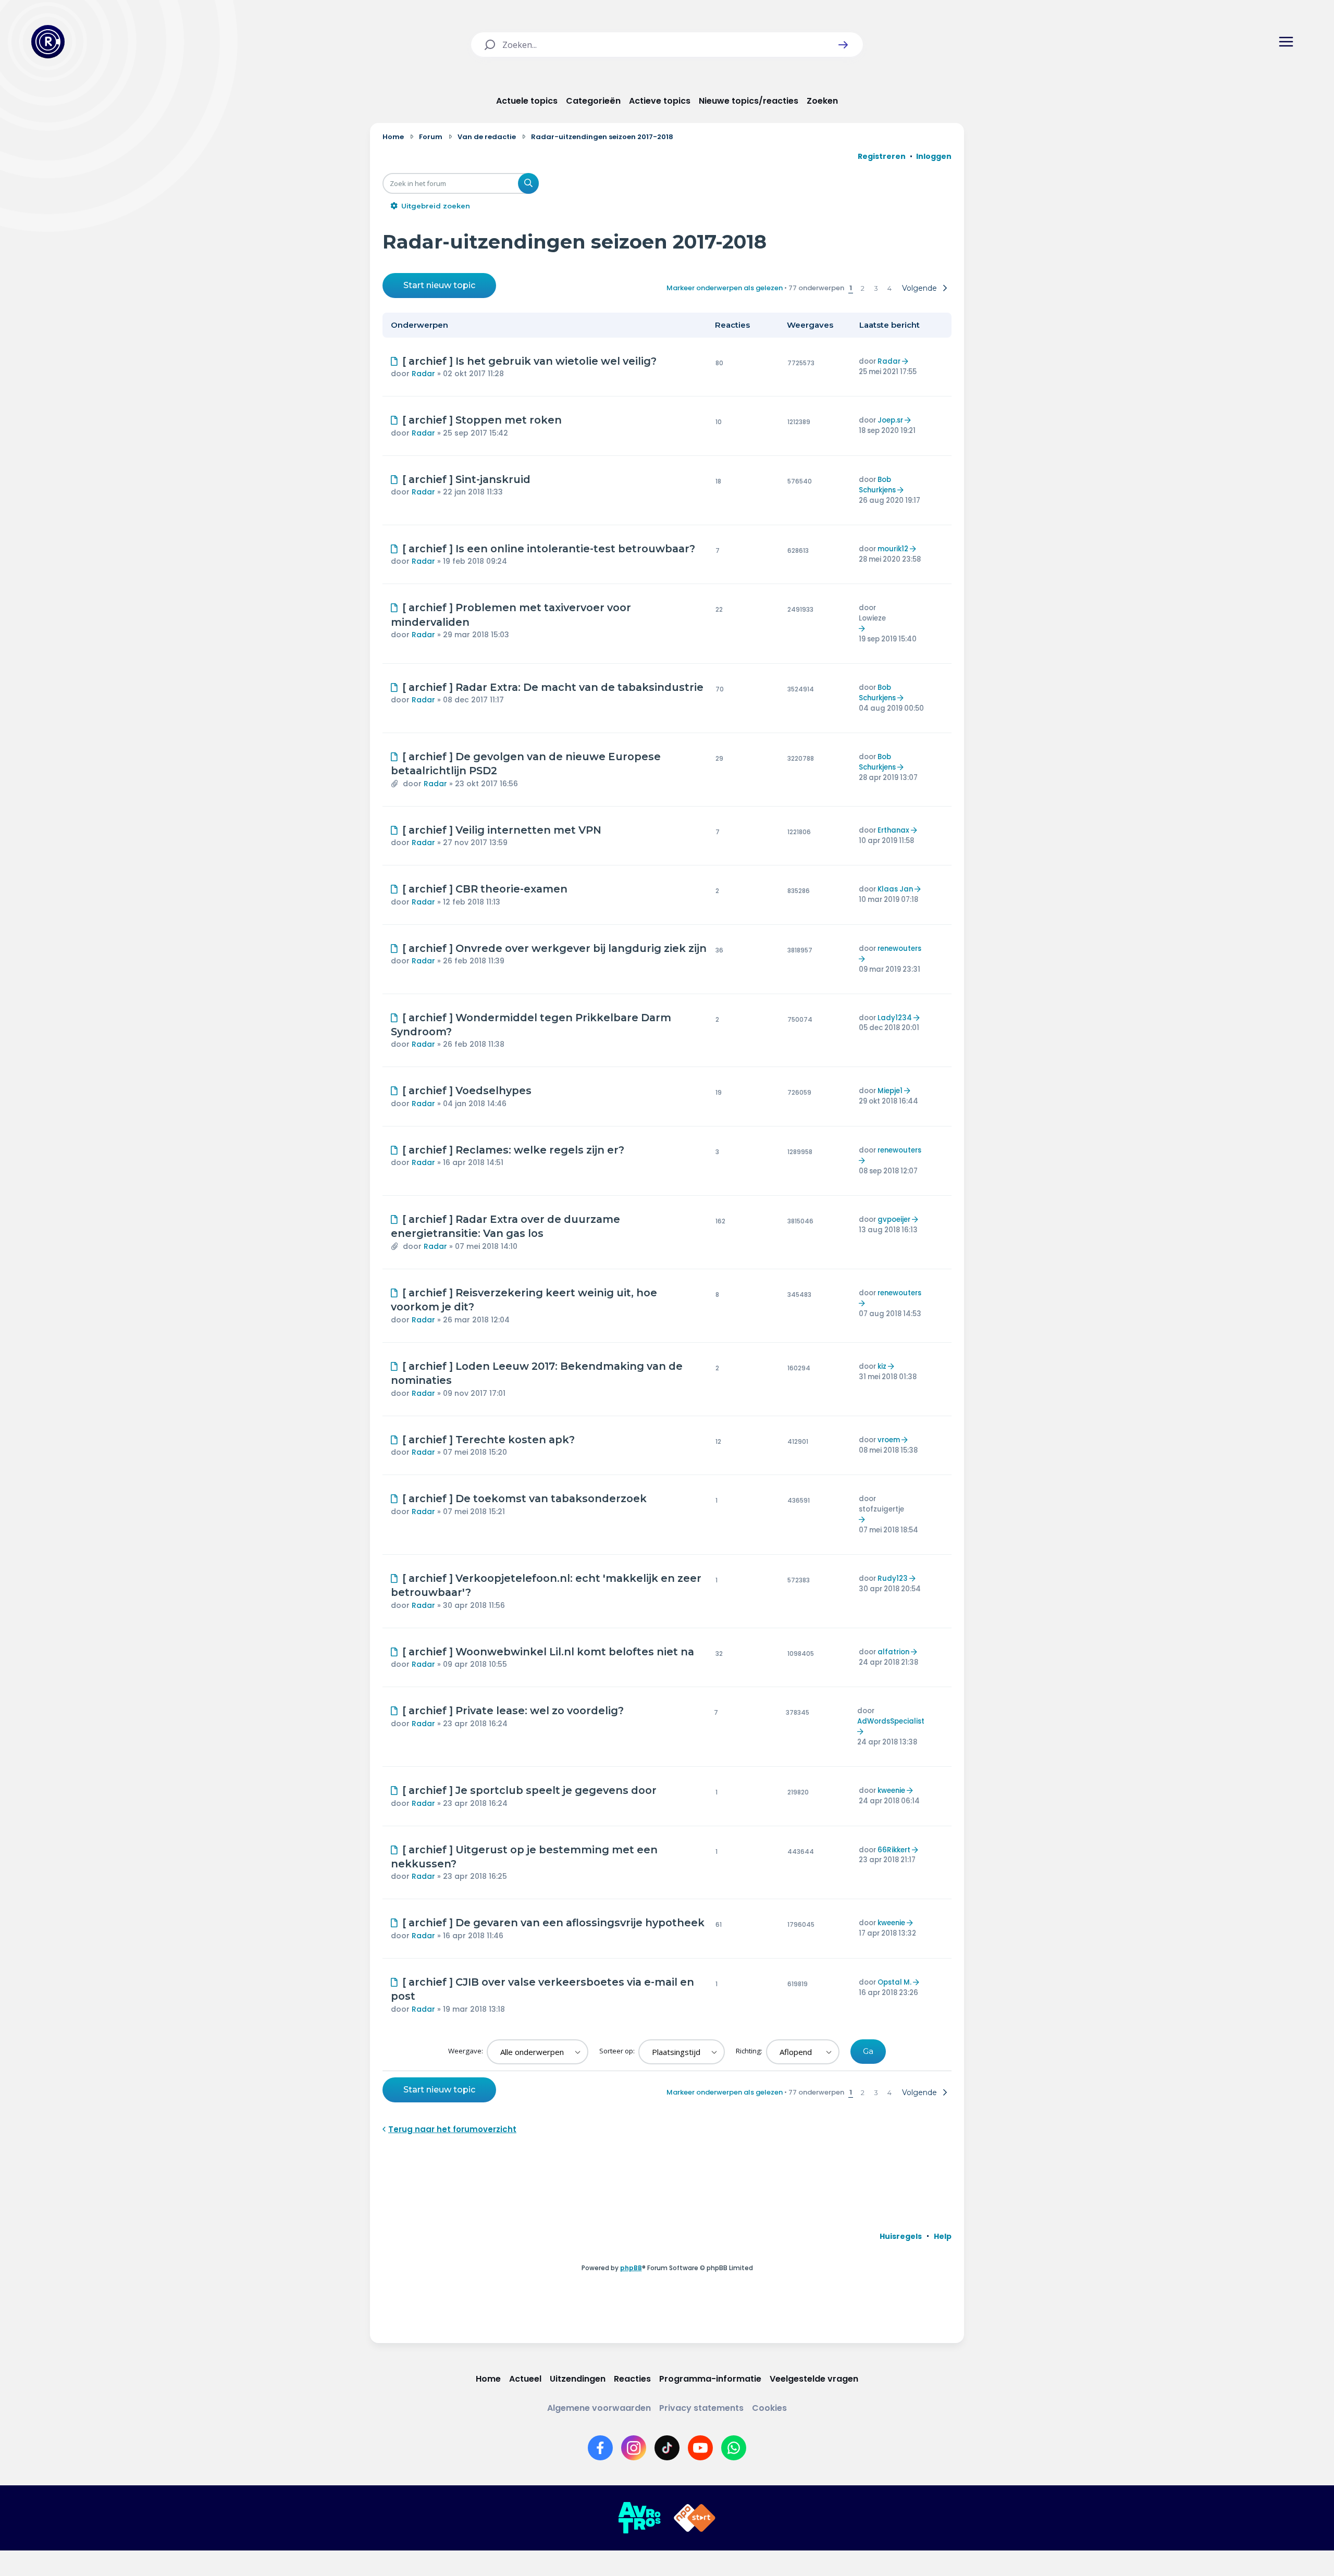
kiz (882, 1366)
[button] (843, 45)
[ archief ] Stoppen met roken (482, 420)
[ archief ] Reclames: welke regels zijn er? (513, 1150)
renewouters (899, 949)
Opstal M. (894, 1982)
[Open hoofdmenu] (1286, 42)
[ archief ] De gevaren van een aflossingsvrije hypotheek (553, 1923)
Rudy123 (893, 1578)
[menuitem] (901, 2236)
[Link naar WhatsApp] (734, 2448)
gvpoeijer (894, 1219)
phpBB (631, 2268)
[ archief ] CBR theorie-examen (485, 889)
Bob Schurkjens (877, 485)
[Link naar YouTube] (700, 2448)
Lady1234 (895, 1018)
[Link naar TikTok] (667, 2448)
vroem (889, 1440)
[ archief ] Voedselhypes (467, 1091)
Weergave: (466, 2051)
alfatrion (893, 1652)
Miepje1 (890, 1091)
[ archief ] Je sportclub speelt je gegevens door (529, 1790)
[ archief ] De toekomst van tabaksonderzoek (524, 1498)
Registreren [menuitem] (882, 156)
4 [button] (890, 288)
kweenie (891, 1791)
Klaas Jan (895, 889)
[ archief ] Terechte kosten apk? (489, 1440)
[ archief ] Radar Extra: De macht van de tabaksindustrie (553, 687)
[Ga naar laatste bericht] (906, 361)
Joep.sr (890, 420)
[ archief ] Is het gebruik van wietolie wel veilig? (529, 361)
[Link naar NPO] (695, 2518)
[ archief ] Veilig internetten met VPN (502, 830)
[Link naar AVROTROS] (639, 2518)
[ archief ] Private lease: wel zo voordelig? (513, 1711)
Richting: (750, 2051)
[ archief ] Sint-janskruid (466, 479)
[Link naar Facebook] (600, 2448)
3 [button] (876, 288)
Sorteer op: (618, 2051)
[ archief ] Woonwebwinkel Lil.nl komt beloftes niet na (548, 1652)
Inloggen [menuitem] (934, 156)
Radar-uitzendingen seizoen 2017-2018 (575, 241)
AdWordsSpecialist (891, 1721)
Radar (423, 374)
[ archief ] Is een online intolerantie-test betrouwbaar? (549, 549)
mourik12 (893, 549)
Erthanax (893, 830)
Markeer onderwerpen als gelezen (725, 288)
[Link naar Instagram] (634, 2448)
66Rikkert (894, 1850)
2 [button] (863, 288)
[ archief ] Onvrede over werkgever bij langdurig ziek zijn (554, 948)
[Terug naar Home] (48, 42)
